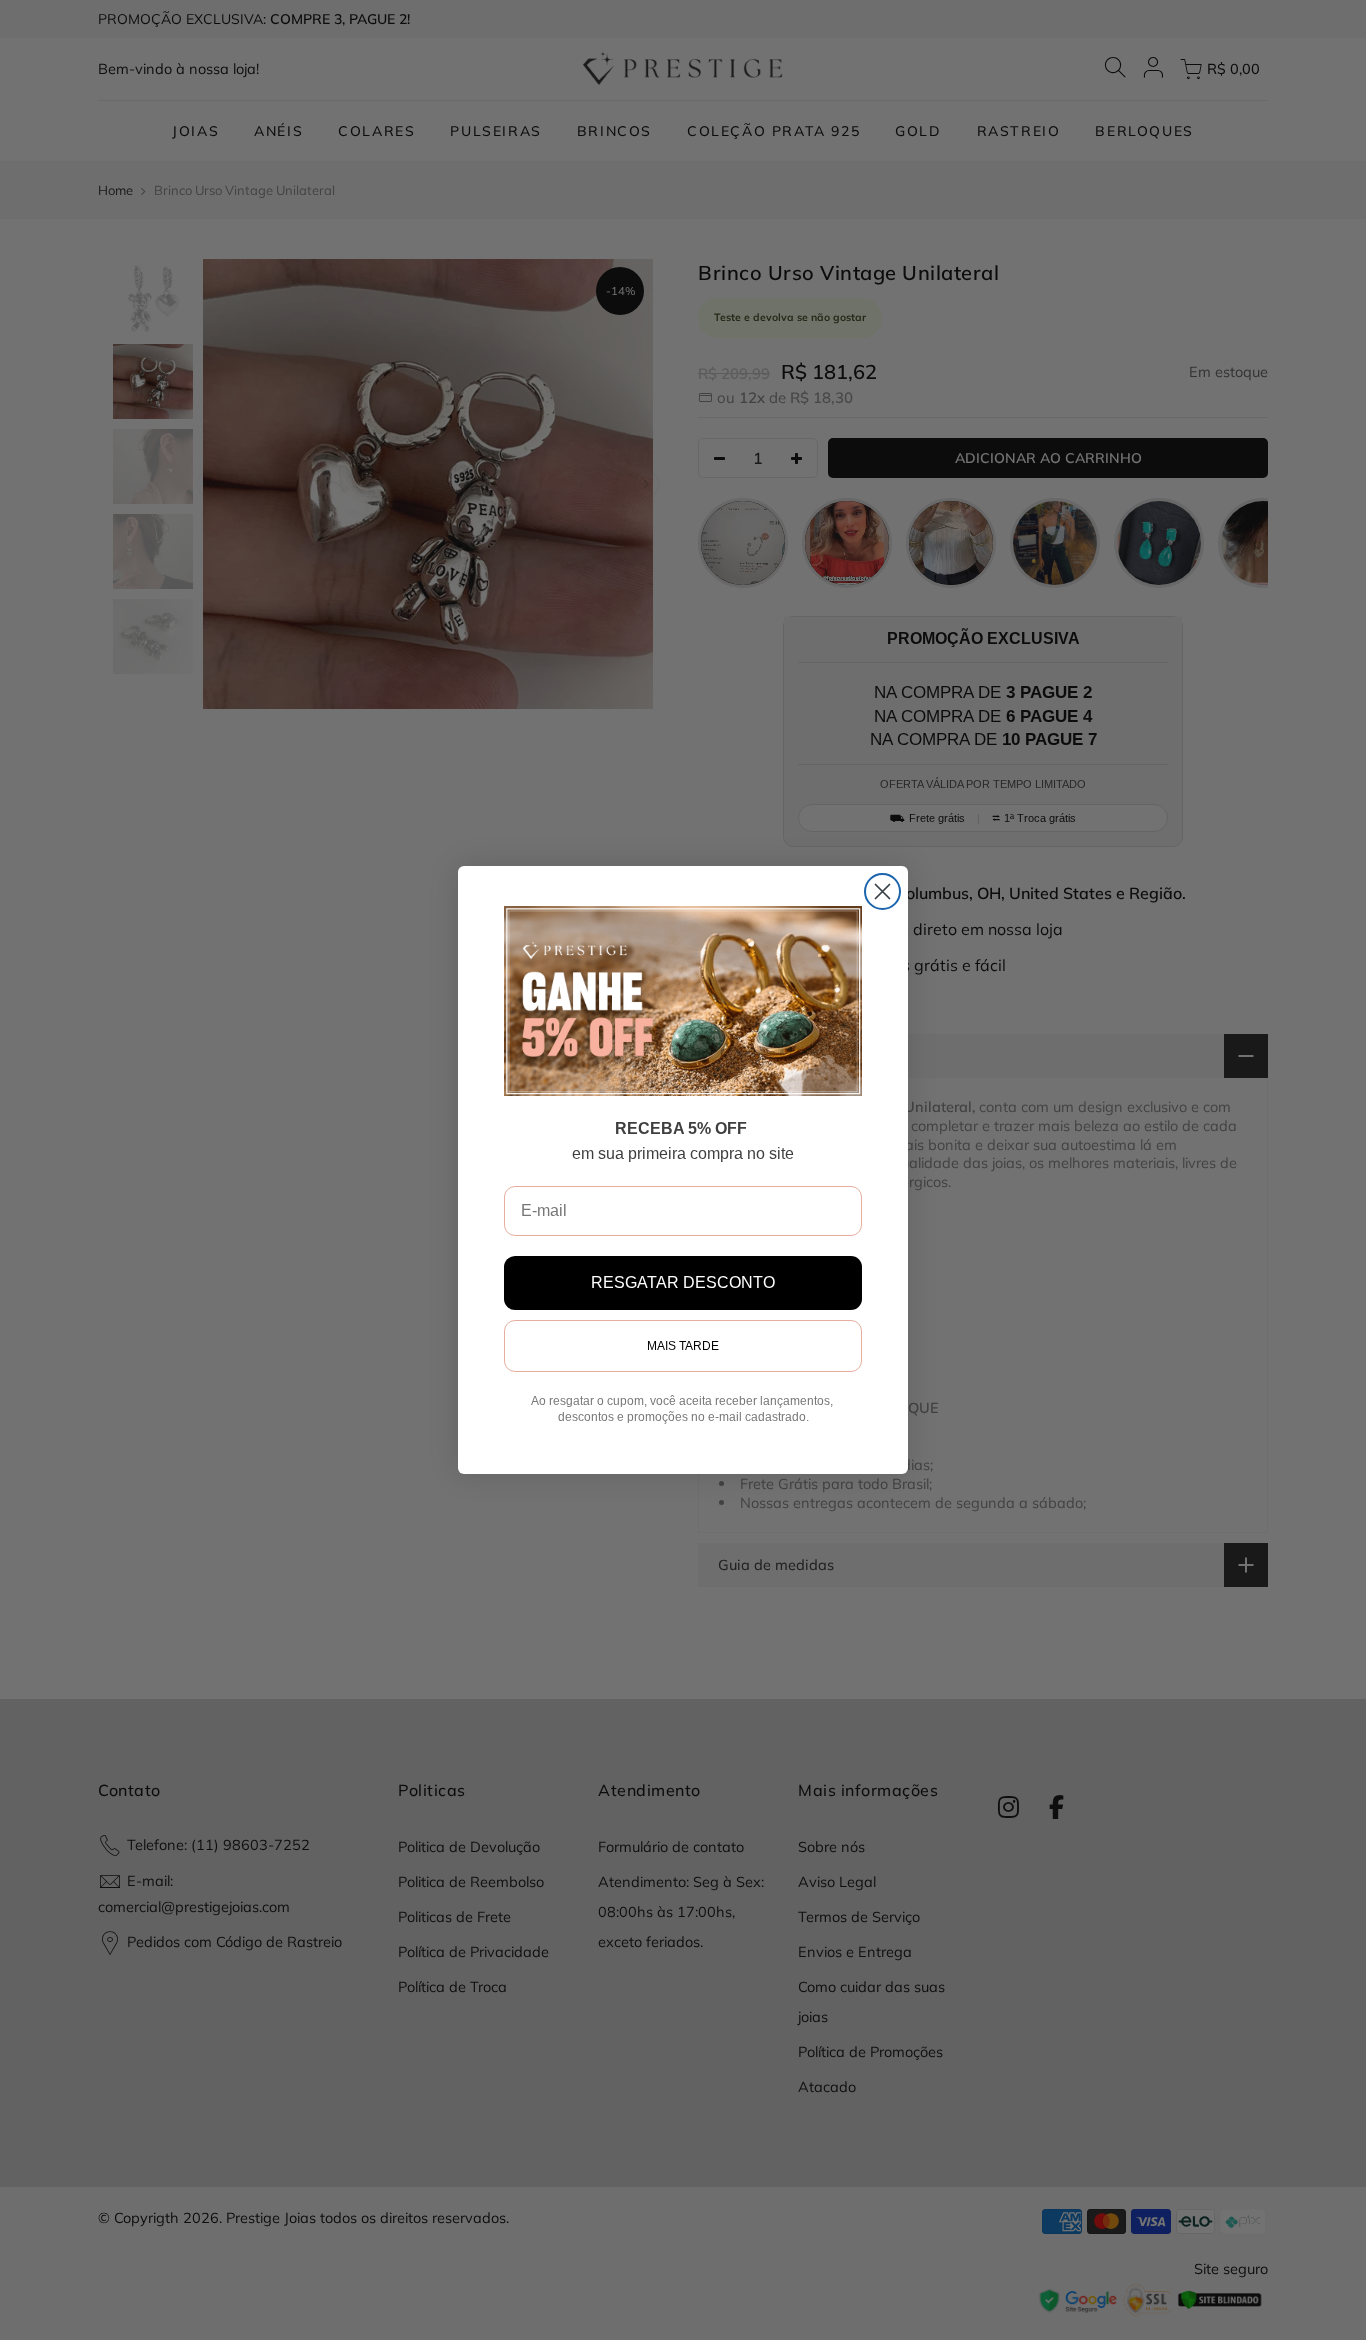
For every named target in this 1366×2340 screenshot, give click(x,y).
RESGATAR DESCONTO (683, 1282)
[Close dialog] (882, 891)
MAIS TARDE (683, 1346)
